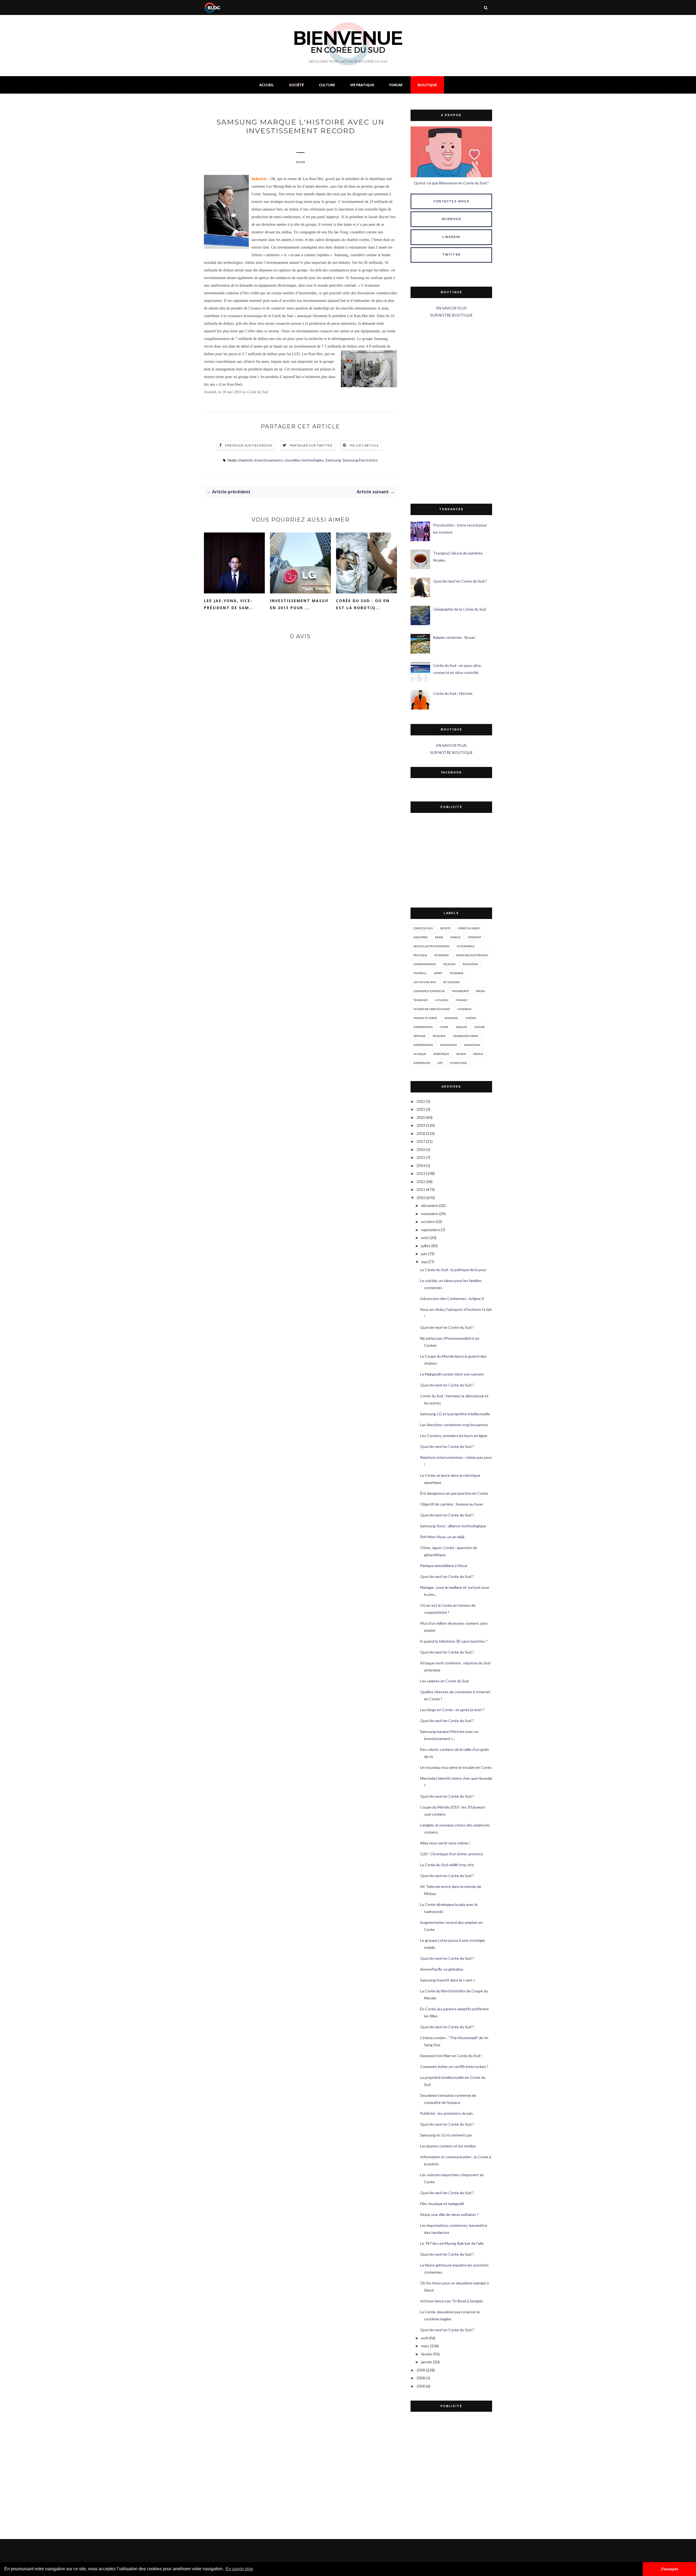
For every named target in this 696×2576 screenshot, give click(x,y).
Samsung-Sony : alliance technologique (453, 1526)
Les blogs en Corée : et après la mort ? (452, 1710)
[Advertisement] (451, 411)
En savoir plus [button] (239, 2569)
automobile (466, 946)
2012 (421, 1182)
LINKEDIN (451, 237)
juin (424, 1254)
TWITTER (451, 255)
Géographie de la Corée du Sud (459, 609)
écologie (439, 1036)
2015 (421, 1157)
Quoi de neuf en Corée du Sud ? (460, 581)
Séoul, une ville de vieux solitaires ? (449, 2214)
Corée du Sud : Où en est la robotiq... (363, 604)
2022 (421, 1101)
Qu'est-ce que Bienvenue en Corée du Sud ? (451, 183)
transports (460, 991)
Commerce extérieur (429, 991)
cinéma (471, 1018)
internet (474, 937)
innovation (448, 1045)
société (445, 928)
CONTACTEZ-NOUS (451, 201)
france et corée (425, 1018)
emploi (456, 937)
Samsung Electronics (360, 460)
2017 (421, 1141)
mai (424, 1262)
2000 (421, 2386)
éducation (470, 964)
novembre (430, 1214)
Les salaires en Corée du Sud (444, 1681)
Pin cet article (364, 445)
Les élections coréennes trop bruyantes (454, 1425)
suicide (480, 1027)
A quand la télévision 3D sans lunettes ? (454, 1641)
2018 (421, 1133)
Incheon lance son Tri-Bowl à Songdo (451, 2301)
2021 (421, 1109)
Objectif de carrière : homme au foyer (452, 1504)
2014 (421, 1165)
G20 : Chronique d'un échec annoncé (451, 1854)
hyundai (442, 1000)
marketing (472, 1045)
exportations (423, 1027)
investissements (269, 460)
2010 (421, 1198)
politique (420, 955)
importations (423, 1045)
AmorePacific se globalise (442, 1969)
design (478, 1054)
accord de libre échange (432, 1009)
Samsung (333, 460)
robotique (441, 1054)
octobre (428, 1222)
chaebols (245, 460)
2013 (421, 1173)
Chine (444, 1027)
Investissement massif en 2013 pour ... (299, 604)
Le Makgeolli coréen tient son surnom (452, 1374)
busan (461, 1054)
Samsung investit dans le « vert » (448, 1980)
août (425, 1238)
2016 (421, 1149)
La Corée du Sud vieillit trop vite (447, 1865)
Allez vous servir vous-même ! (445, 1843)
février (427, 2354)
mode (439, 937)
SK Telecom (451, 982)
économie (442, 955)
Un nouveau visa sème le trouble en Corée (456, 1767)
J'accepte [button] (669, 2569)
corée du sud (423, 928)
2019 (421, 1125)
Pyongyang (459, 1063)
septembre (431, 1230)
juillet (426, 1246)
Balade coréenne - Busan (454, 637)
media (481, 991)
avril (425, 2338)
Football (420, 973)
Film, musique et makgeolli (442, 2204)
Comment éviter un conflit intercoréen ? (454, 2066)
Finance (462, 1000)
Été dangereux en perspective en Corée (454, 1493)
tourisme (457, 973)
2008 (421, 2378)
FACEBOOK (451, 219)
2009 (421, 2370)
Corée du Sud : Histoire (453, 693)
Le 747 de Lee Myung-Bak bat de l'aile (452, 2243)
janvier (427, 2362)
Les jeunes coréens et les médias (448, 2146)
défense (420, 1036)
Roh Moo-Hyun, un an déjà (442, 1537)
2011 (421, 1189)
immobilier (422, 1063)
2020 (421, 1117)
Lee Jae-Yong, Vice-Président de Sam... (229, 604)
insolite (461, 1027)
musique (420, 1054)
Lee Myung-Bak (425, 982)
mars (425, 2346)
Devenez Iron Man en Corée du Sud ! (451, 2056)
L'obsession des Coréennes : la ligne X (452, 1298)
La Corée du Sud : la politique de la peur (453, 1270)
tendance (421, 1000)
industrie (421, 937)
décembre (430, 1205)
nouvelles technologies (304, 460)
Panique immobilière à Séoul (444, 1566)
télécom (449, 964)
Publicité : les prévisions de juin (446, 2113)
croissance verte (466, 1036)
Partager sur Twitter (311, 445)
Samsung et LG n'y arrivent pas (446, 2135)
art (440, 1063)
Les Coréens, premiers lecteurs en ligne (454, 1436)
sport (438, 973)
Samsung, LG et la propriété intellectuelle (455, 1414)
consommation (425, 964)
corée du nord (469, 928)
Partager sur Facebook (249, 445)
